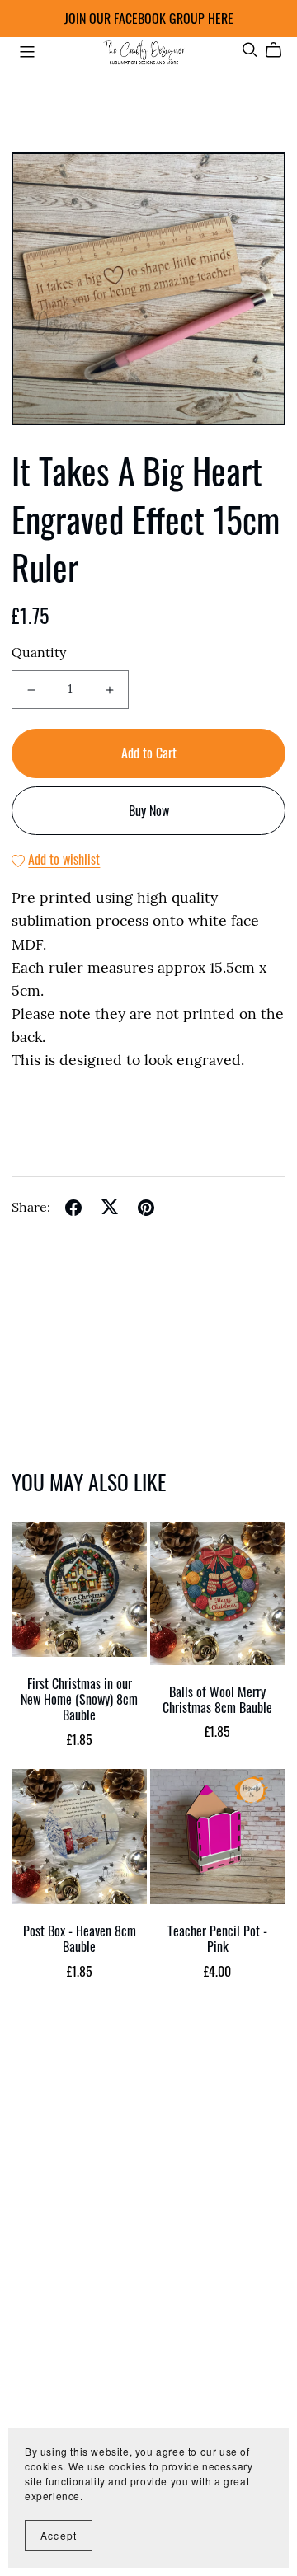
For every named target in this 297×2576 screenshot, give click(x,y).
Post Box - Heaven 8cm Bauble (80, 1938)
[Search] (250, 50)
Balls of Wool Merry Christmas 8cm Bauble (217, 1699)
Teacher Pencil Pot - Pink (217, 1938)
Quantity (39, 654)
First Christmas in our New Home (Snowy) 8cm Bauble (79, 1699)
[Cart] (280, 50)
